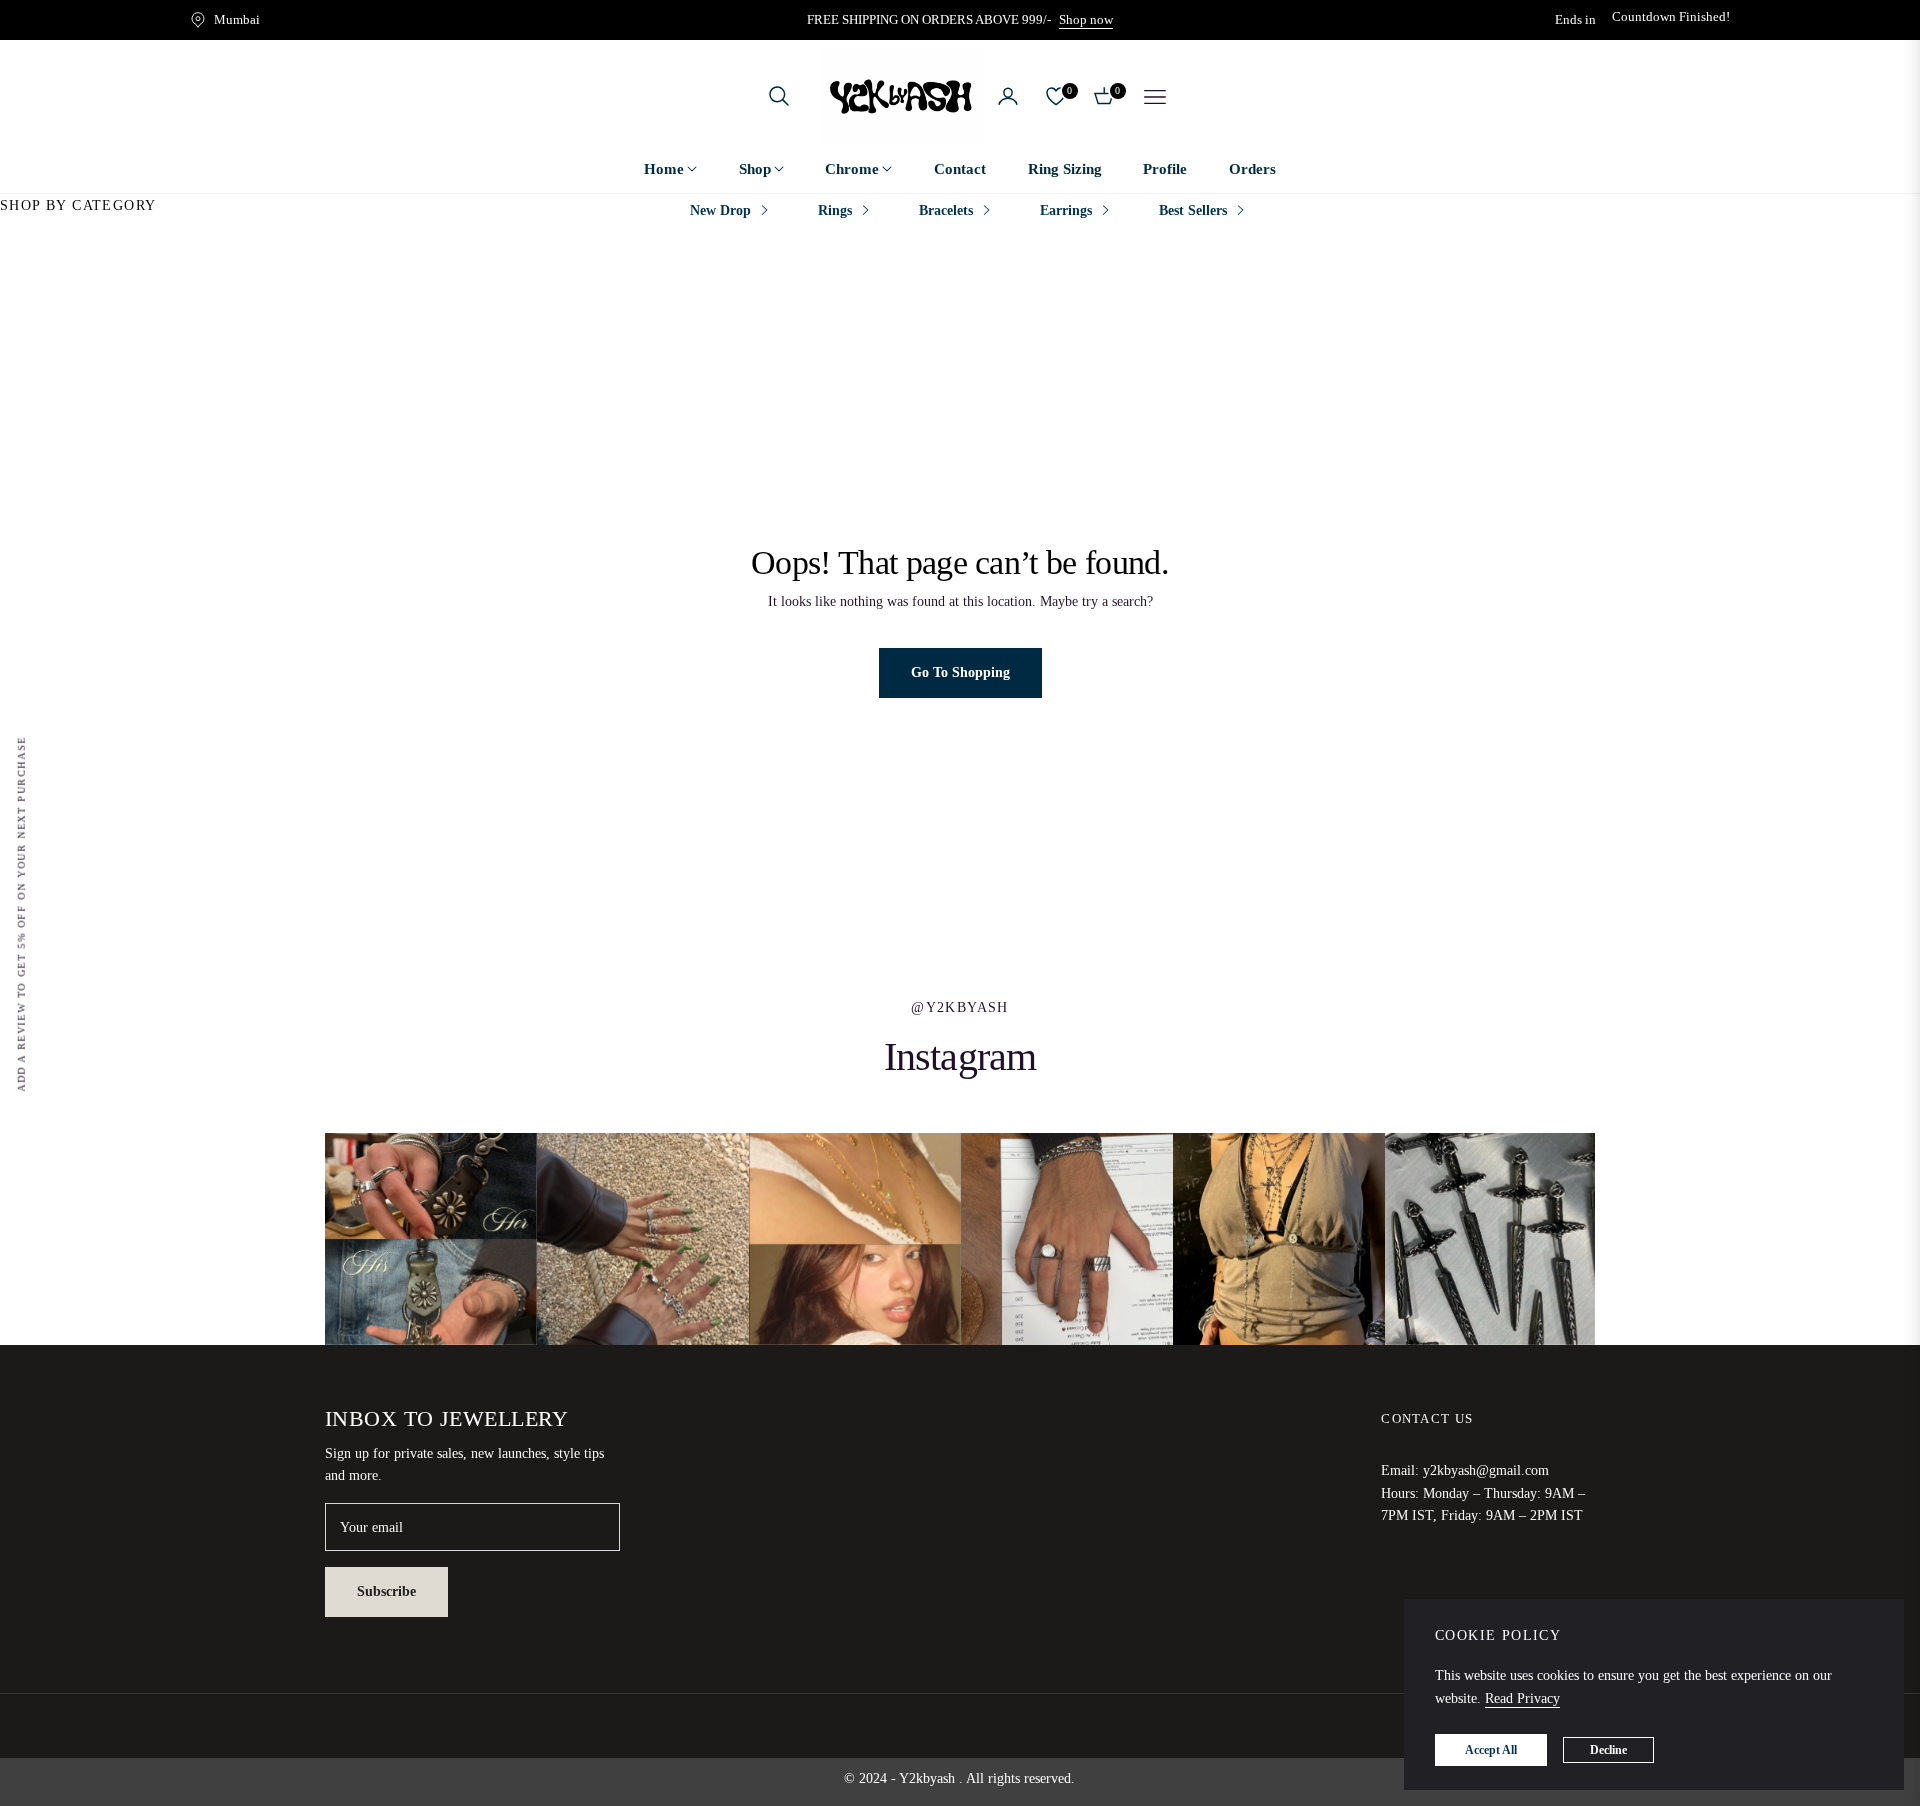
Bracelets (946, 210)
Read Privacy (1522, 1698)
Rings (835, 210)
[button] (779, 96)
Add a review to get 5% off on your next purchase (21, 914)
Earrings (1066, 210)
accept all (1491, 1750)
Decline (1608, 1750)
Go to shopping (960, 672)
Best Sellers (1193, 210)
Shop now (1086, 19)
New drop (720, 210)
